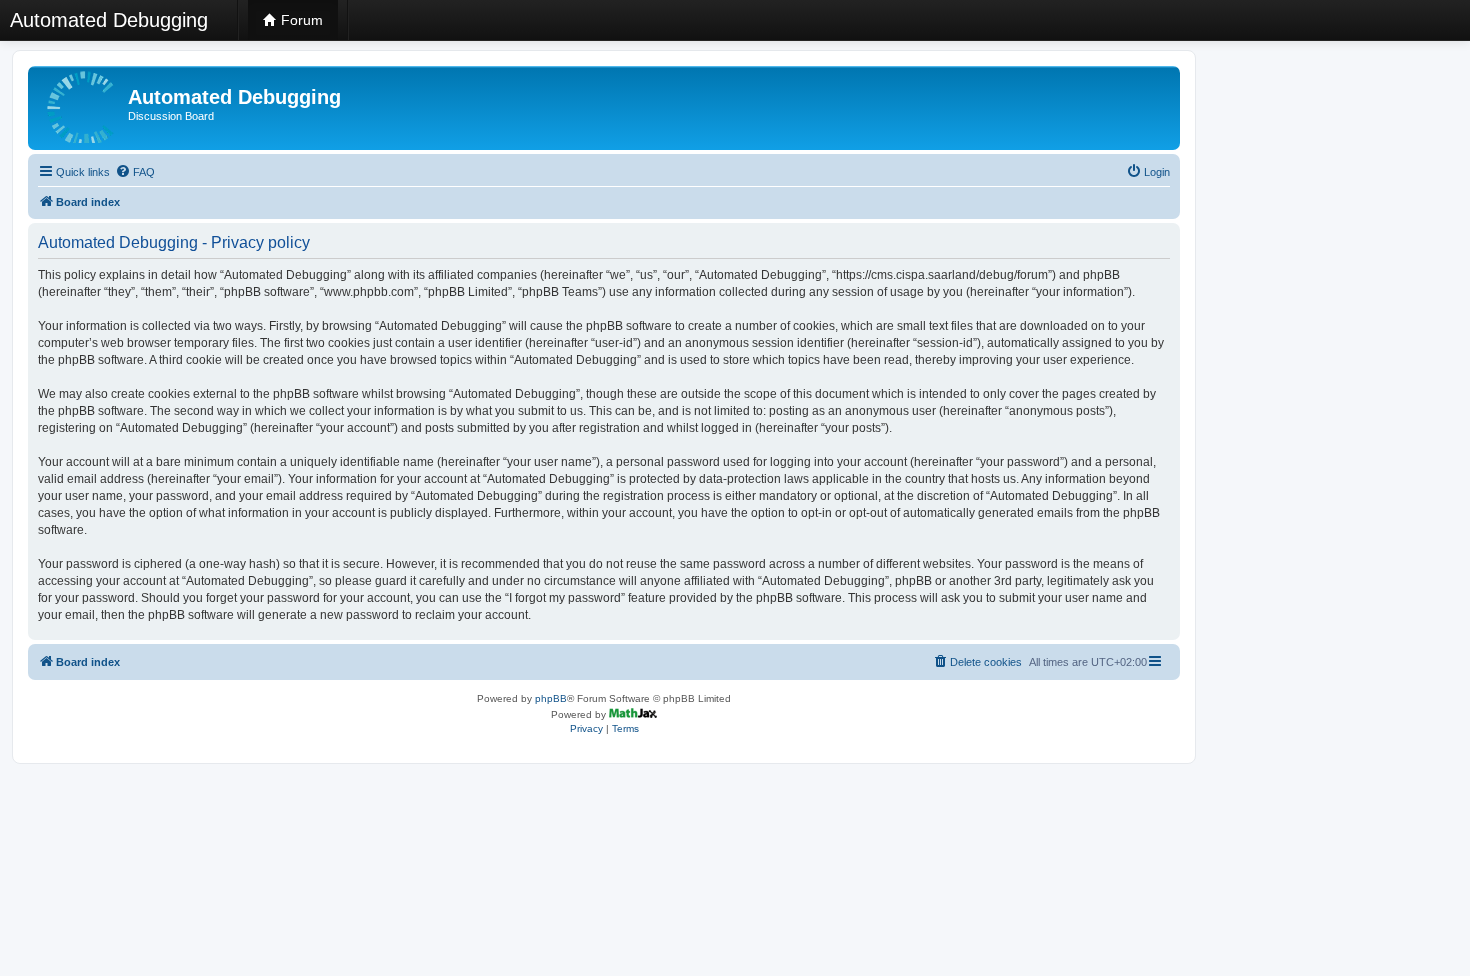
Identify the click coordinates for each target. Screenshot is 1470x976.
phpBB (551, 698)
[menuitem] (135, 172)
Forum (300, 20)
